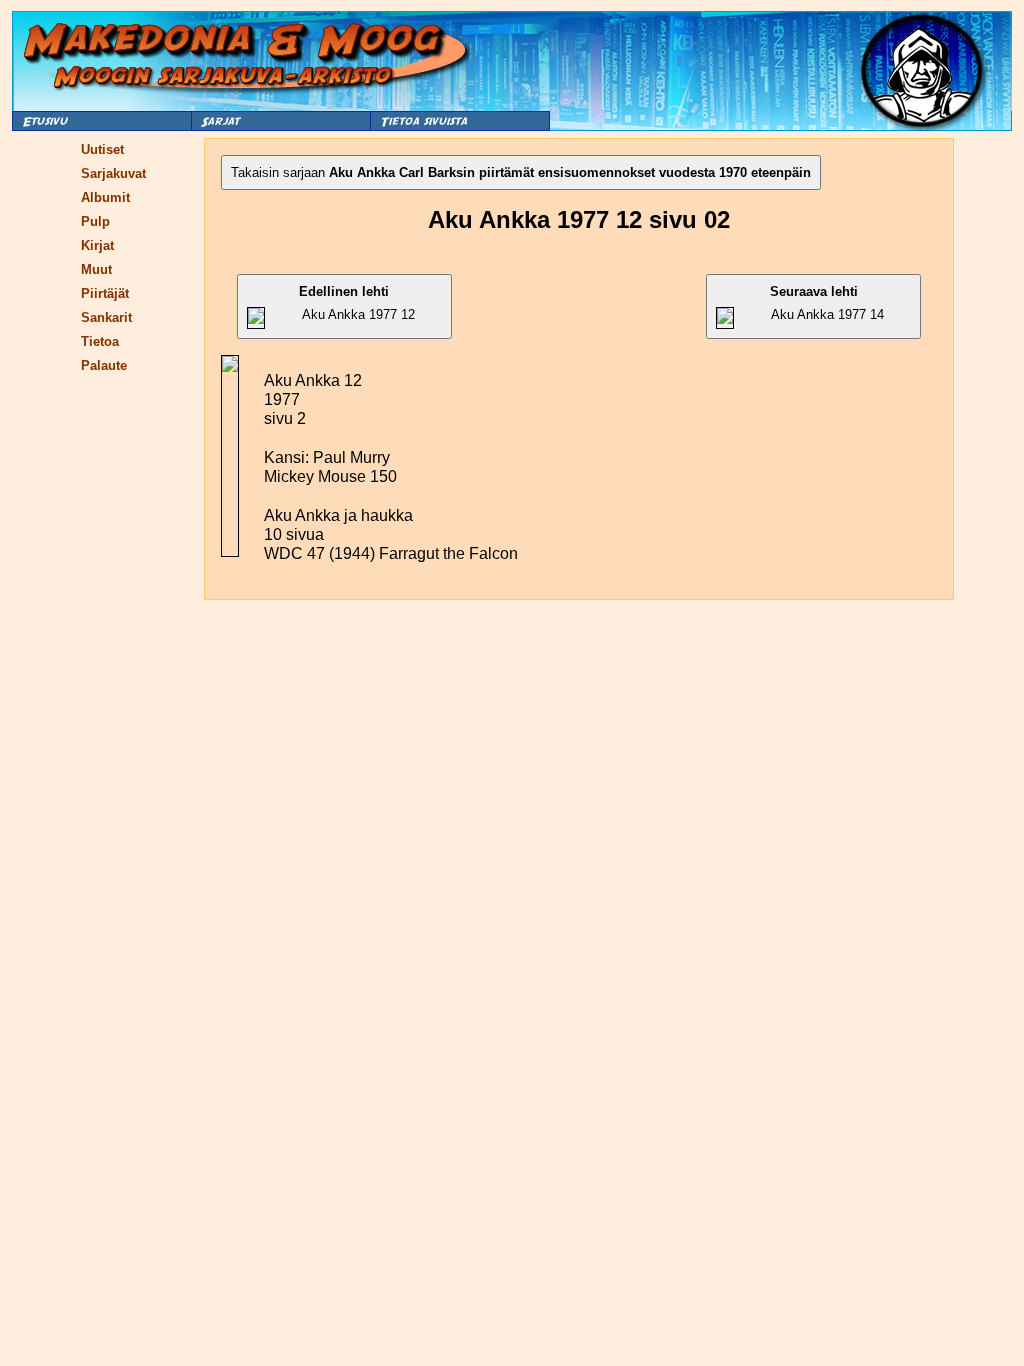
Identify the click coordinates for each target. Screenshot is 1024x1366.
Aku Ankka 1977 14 (827, 303)
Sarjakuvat (113, 173)
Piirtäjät (105, 293)
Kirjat (97, 245)
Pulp (95, 221)
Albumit (105, 197)
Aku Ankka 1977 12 (357, 303)
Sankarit (106, 317)
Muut (96, 269)
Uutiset (102, 149)
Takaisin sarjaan (521, 172)
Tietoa (100, 341)
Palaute (104, 365)
